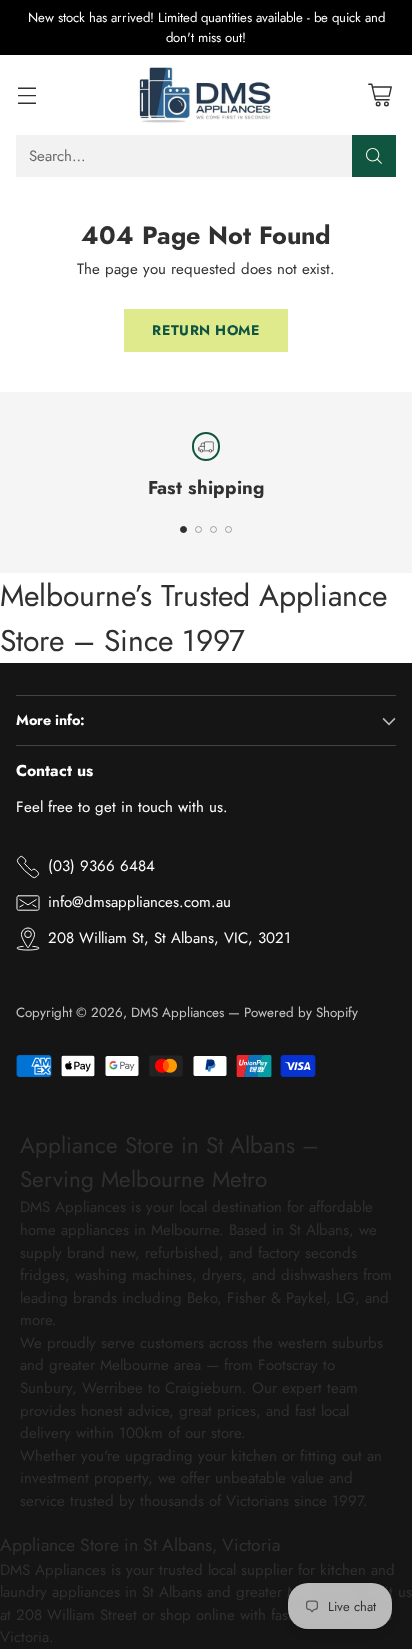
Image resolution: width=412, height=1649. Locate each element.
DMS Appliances (177, 1012)
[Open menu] (26, 95)
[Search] (374, 156)
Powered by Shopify (301, 1012)
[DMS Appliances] (206, 95)
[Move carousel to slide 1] (183, 529)
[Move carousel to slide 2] (198, 529)
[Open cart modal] (379, 95)
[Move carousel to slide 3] (213, 529)
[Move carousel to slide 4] (228, 529)
